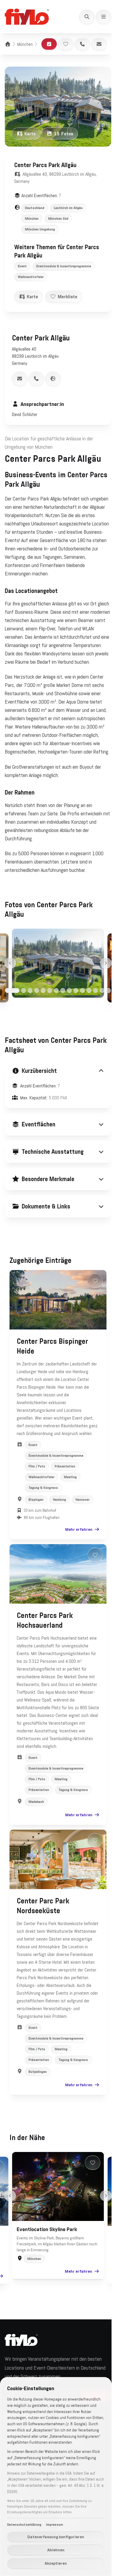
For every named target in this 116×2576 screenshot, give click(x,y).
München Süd (58, 219)
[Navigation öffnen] (104, 17)
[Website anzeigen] (53, 379)
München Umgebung (40, 229)
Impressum (55, 2525)
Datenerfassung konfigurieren (56, 2537)
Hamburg (59, 1520)
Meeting (70, 1498)
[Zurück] (10, 963)
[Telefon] (82, 44)
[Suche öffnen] (87, 17)
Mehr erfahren (74, 1550)
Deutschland (35, 208)
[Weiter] (106, 963)
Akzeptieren (56, 2563)
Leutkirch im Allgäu (68, 208)
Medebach (36, 1838)
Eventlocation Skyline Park (45, 2274)
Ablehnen (56, 2550)
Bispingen (36, 1520)
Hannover (83, 1520)
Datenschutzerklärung (24, 2525)
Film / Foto (37, 1487)
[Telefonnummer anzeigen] (36, 379)
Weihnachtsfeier (31, 277)
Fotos (64, 134)
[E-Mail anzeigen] (20, 379)
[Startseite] (8, 44)
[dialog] (56, 2477)
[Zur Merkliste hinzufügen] (66, 44)
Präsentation (65, 1487)
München (25, 44)
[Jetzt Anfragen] (49, 44)
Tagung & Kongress (43, 1508)
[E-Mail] (99, 44)
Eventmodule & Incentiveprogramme (64, 266)
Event (22, 266)
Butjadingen (38, 2116)
